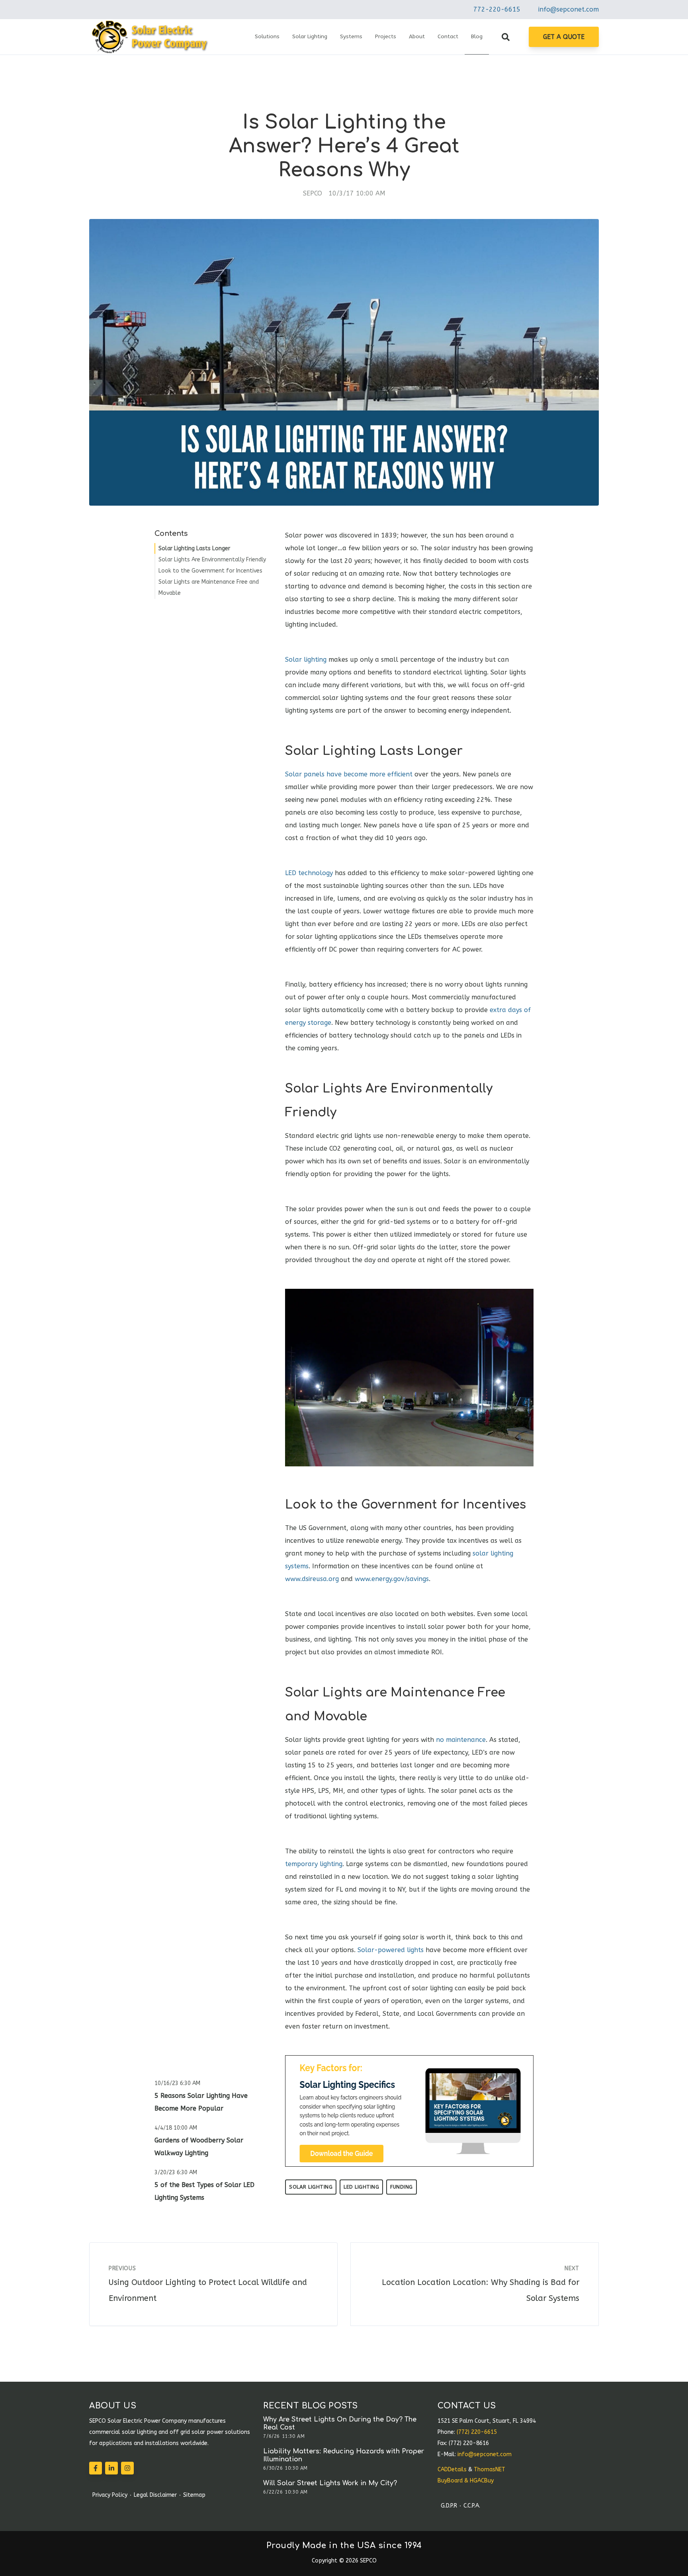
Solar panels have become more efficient (349, 774)
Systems (351, 36)
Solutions (267, 36)
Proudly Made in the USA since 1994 (344, 2546)
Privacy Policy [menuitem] (110, 2495)
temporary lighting (314, 1864)
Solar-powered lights (391, 1950)
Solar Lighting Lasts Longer (194, 548)
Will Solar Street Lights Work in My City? (330, 2483)
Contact (448, 36)
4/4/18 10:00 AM (176, 2128)
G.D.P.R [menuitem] (449, 2506)
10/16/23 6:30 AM (177, 2083)
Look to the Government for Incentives (210, 571)
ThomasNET (490, 2469)
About (417, 36)
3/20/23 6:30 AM (176, 2172)
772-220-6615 (497, 9)
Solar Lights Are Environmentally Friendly (212, 560)
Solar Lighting (310, 36)
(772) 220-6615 (477, 2432)
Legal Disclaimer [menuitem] (155, 2495)
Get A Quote (564, 37)
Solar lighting (306, 660)
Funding (402, 2187)
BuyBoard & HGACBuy (466, 2481)
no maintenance (461, 1740)
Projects (386, 36)
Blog (477, 36)
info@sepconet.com (569, 9)
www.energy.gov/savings (392, 1579)
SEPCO (313, 193)
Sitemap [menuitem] (194, 2495)
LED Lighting (361, 2187)
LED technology (309, 873)
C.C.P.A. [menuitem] (472, 2506)
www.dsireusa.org (312, 1579)
